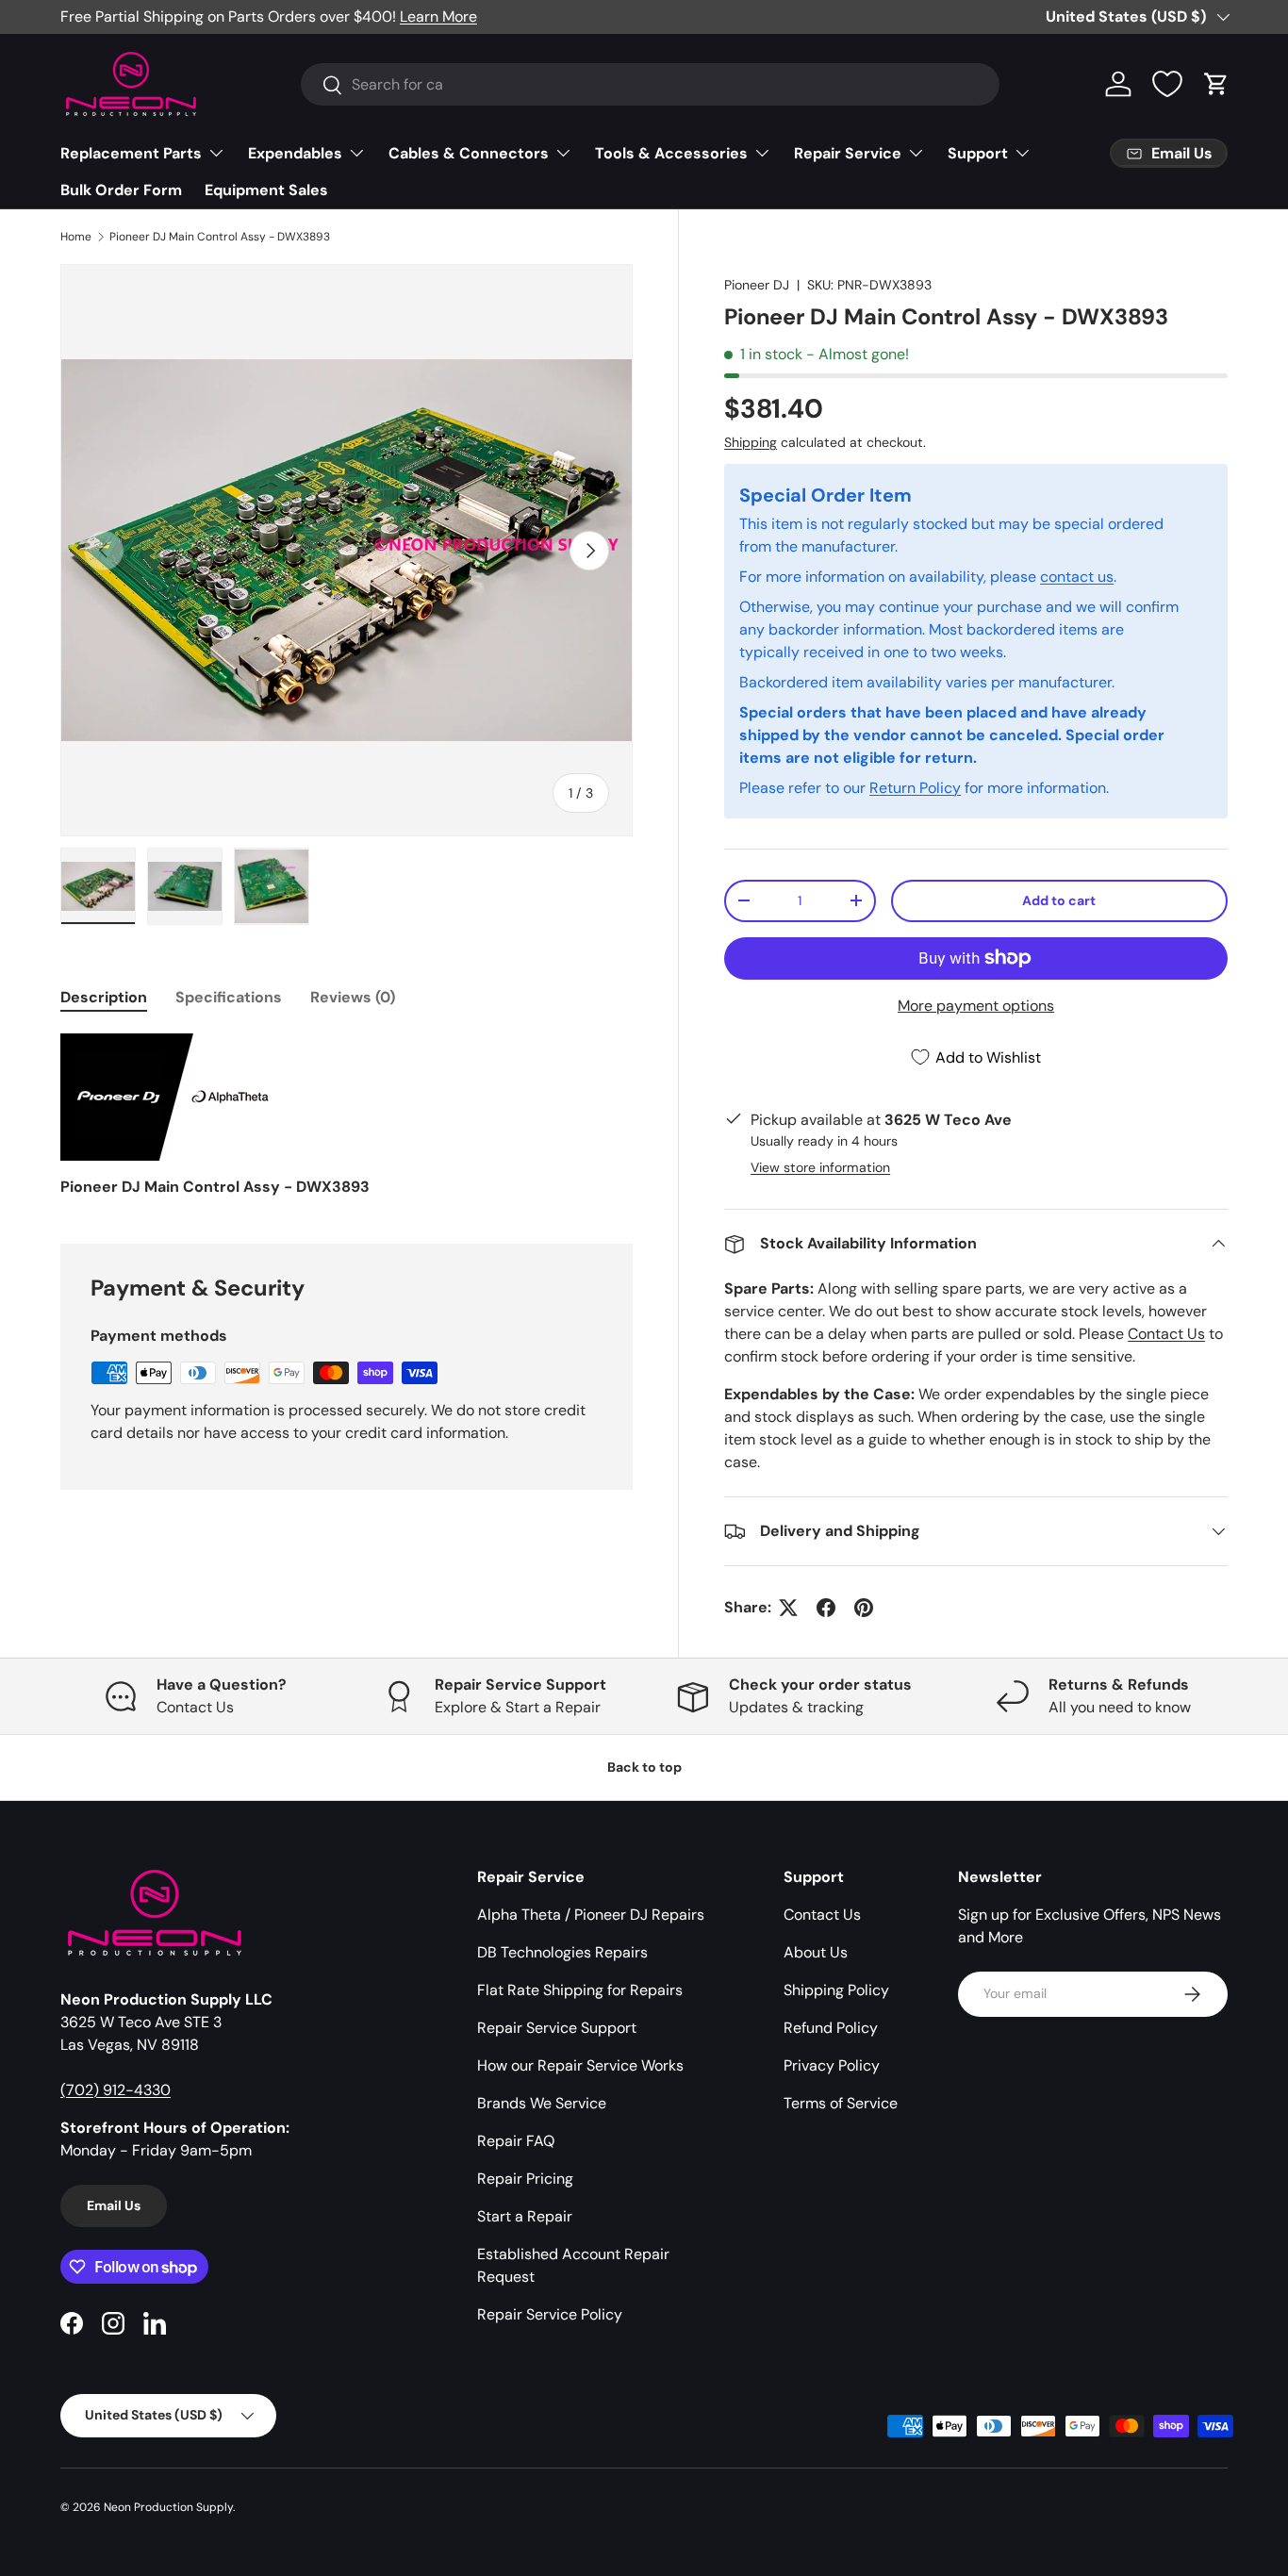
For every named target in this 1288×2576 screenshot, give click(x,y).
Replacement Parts (131, 153)
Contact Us (1166, 1334)
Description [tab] (104, 997)
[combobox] (650, 84)
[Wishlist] (1167, 84)
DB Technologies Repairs (562, 1952)
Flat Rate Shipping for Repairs (580, 1990)
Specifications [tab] (229, 997)
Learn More (438, 17)
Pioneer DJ (757, 285)
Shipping (751, 442)
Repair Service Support (557, 2028)
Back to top (644, 1767)
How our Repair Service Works (580, 2065)
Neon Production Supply (168, 2507)
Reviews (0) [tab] (353, 997)
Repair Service (848, 153)
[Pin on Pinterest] (864, 1608)
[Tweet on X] (788, 1608)
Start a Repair (525, 2216)
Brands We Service (542, 2103)
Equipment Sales (266, 190)
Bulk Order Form (121, 190)
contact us (1077, 577)
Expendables (295, 153)
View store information (820, 1167)
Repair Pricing (525, 2179)
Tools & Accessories (671, 153)
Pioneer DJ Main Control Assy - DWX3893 (220, 237)
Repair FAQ (516, 2141)
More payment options (976, 1006)
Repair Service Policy (550, 2314)
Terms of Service (841, 2103)
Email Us (114, 2205)
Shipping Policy (836, 1990)
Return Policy (915, 788)
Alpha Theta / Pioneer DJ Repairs (591, 1915)
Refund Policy (831, 2028)
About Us (816, 1952)
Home (76, 237)
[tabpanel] (347, 1116)
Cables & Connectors (469, 153)
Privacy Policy (832, 2065)
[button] (1216, 84)
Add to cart (1059, 900)
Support (978, 153)
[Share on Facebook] (826, 1608)
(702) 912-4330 (116, 2090)
